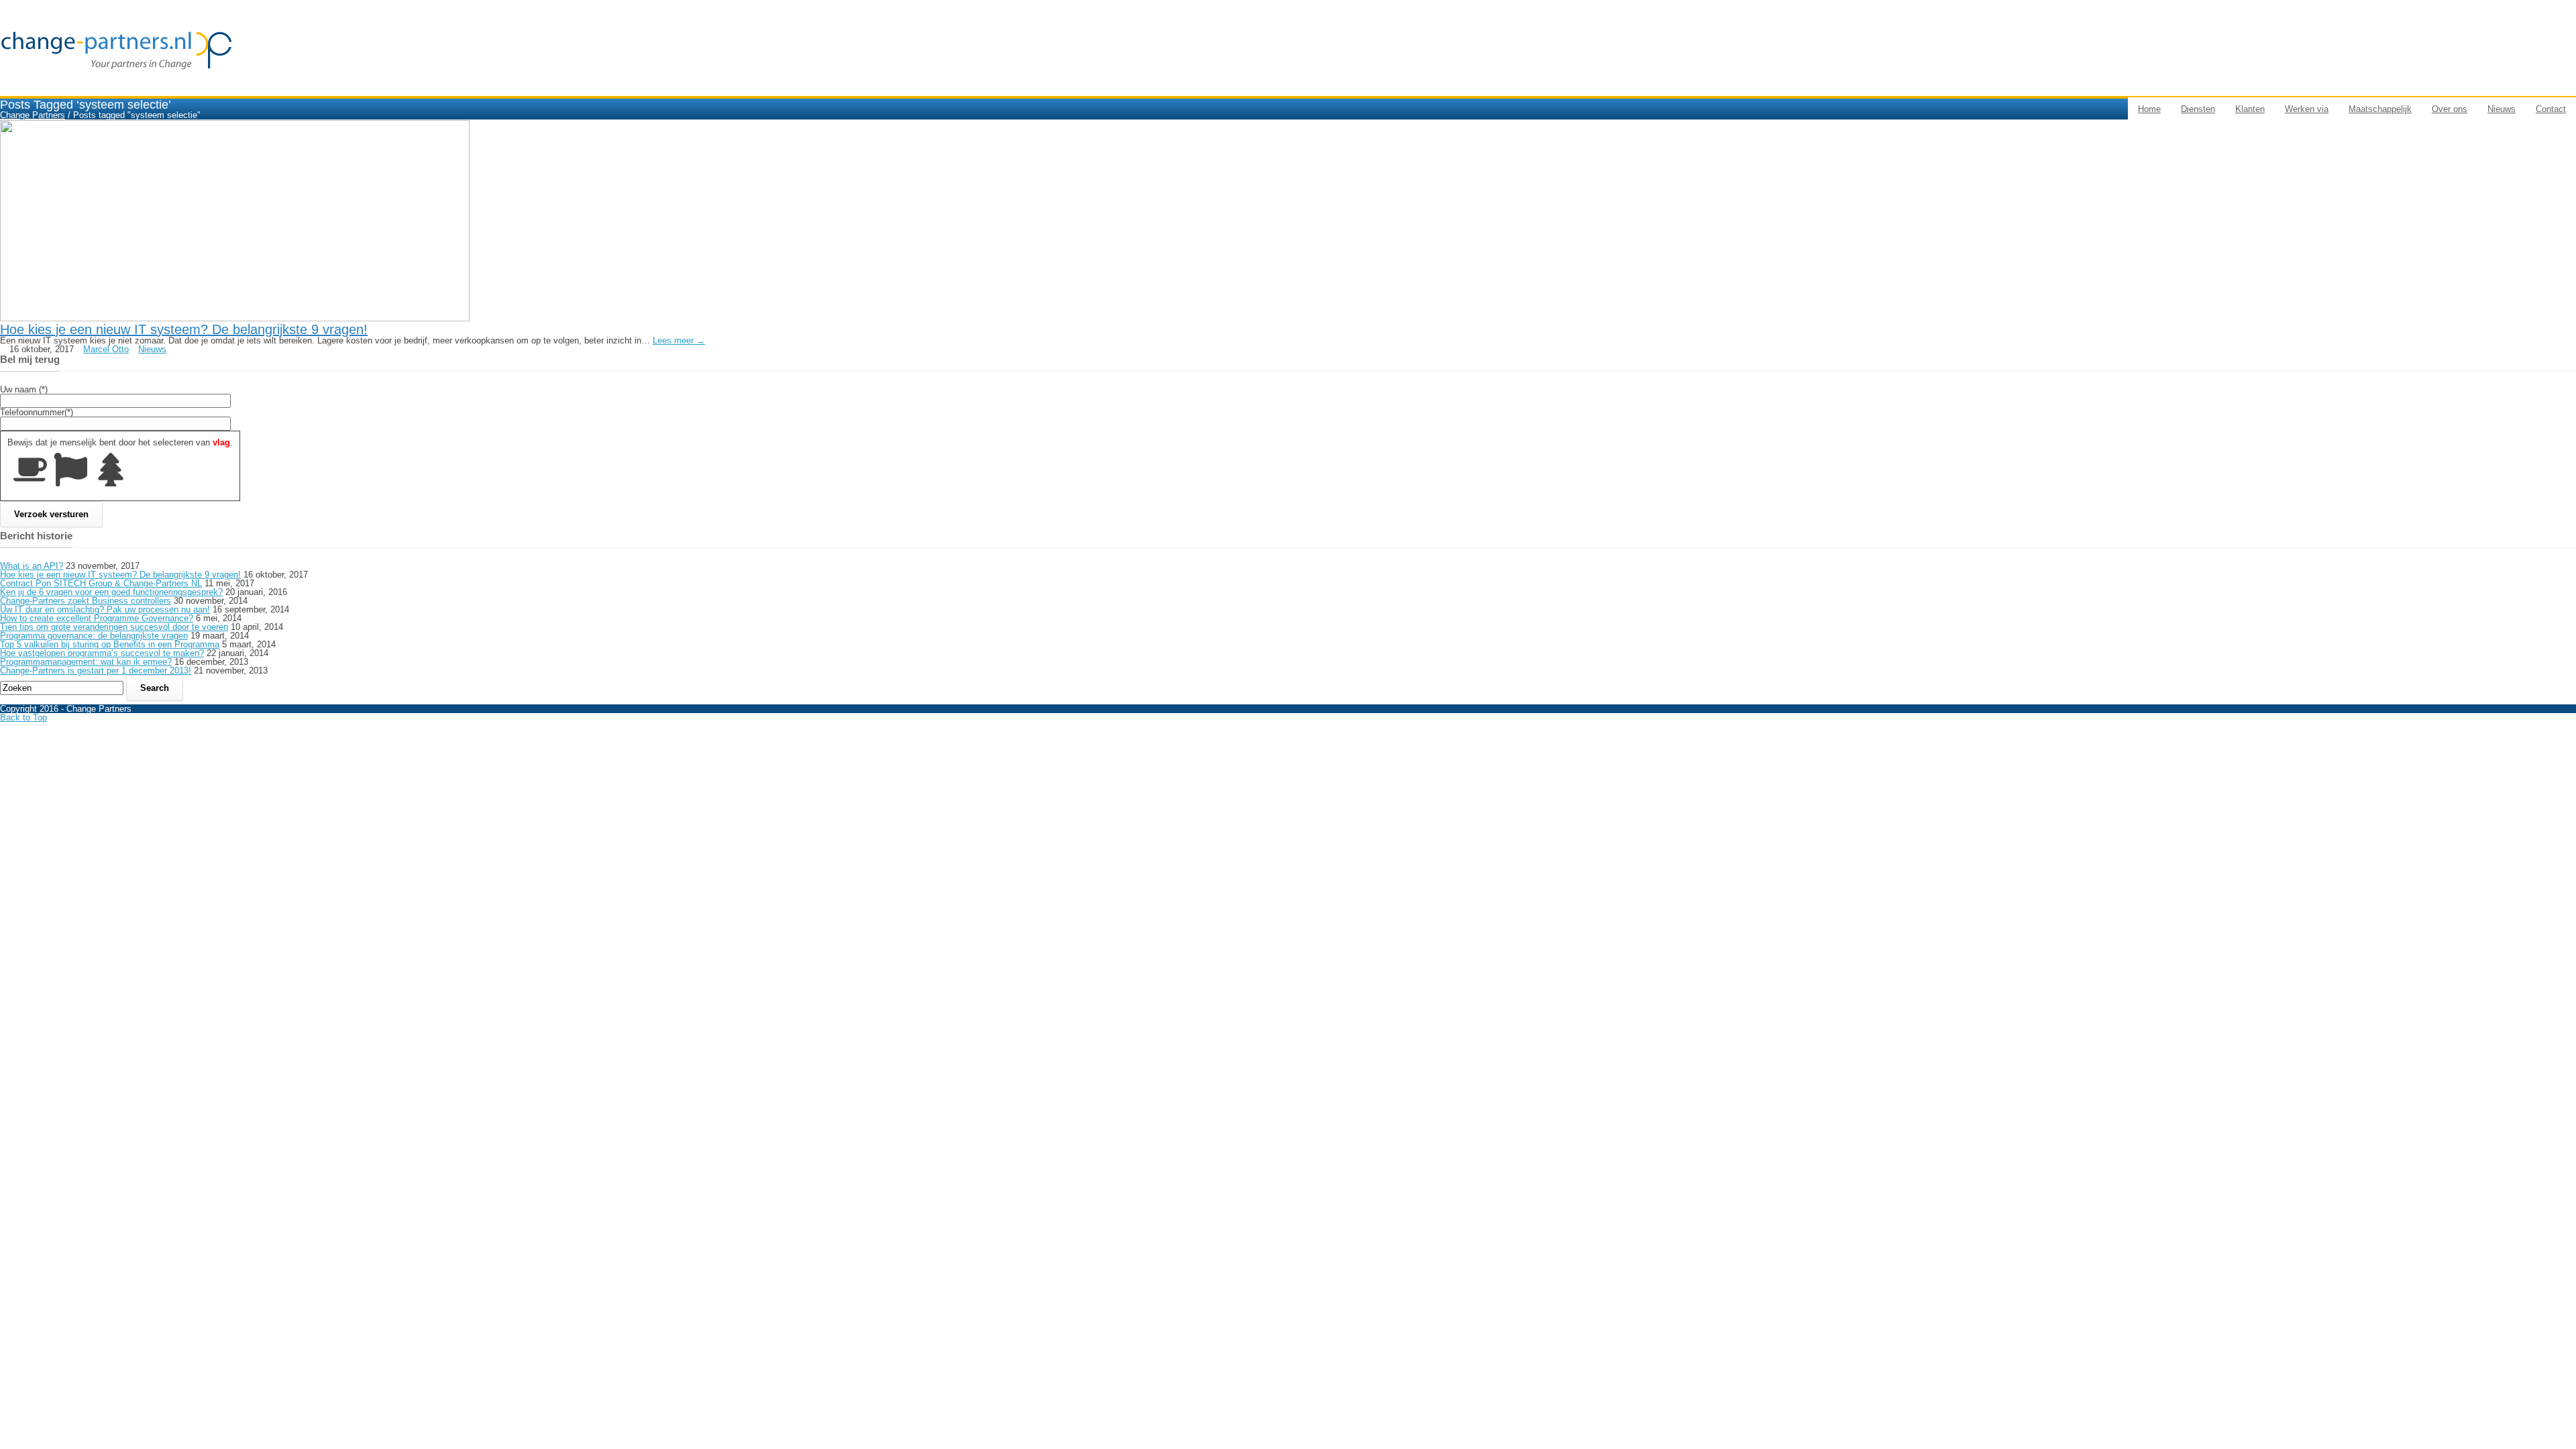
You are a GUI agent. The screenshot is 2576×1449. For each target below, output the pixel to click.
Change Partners (33, 115)
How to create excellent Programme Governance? (97, 618)
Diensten (2198, 109)
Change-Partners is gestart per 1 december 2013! (96, 670)
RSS (2551, 746)
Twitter (2554, 716)
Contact (2551, 109)
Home (2149, 109)
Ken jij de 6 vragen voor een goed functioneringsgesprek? (111, 592)
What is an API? (32, 566)
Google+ (2557, 731)
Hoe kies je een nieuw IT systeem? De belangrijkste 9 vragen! (184, 329)
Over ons (2450, 109)
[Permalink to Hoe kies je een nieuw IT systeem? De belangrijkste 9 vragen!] (235, 318)
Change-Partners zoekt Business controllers (86, 601)
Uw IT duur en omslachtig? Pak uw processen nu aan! (105, 609)
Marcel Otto (106, 349)
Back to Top (23, 717)
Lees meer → (679, 340)
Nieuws (2502, 109)
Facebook (2560, 724)
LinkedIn (2557, 739)
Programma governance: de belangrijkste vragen (94, 636)
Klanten (2250, 109)
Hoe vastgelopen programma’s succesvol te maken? (102, 653)
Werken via (2307, 109)
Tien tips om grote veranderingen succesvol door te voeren (114, 627)
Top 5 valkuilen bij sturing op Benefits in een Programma (110, 644)
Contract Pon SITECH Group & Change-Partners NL (101, 583)
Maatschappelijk (2380, 109)
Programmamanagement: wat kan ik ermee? (86, 662)
